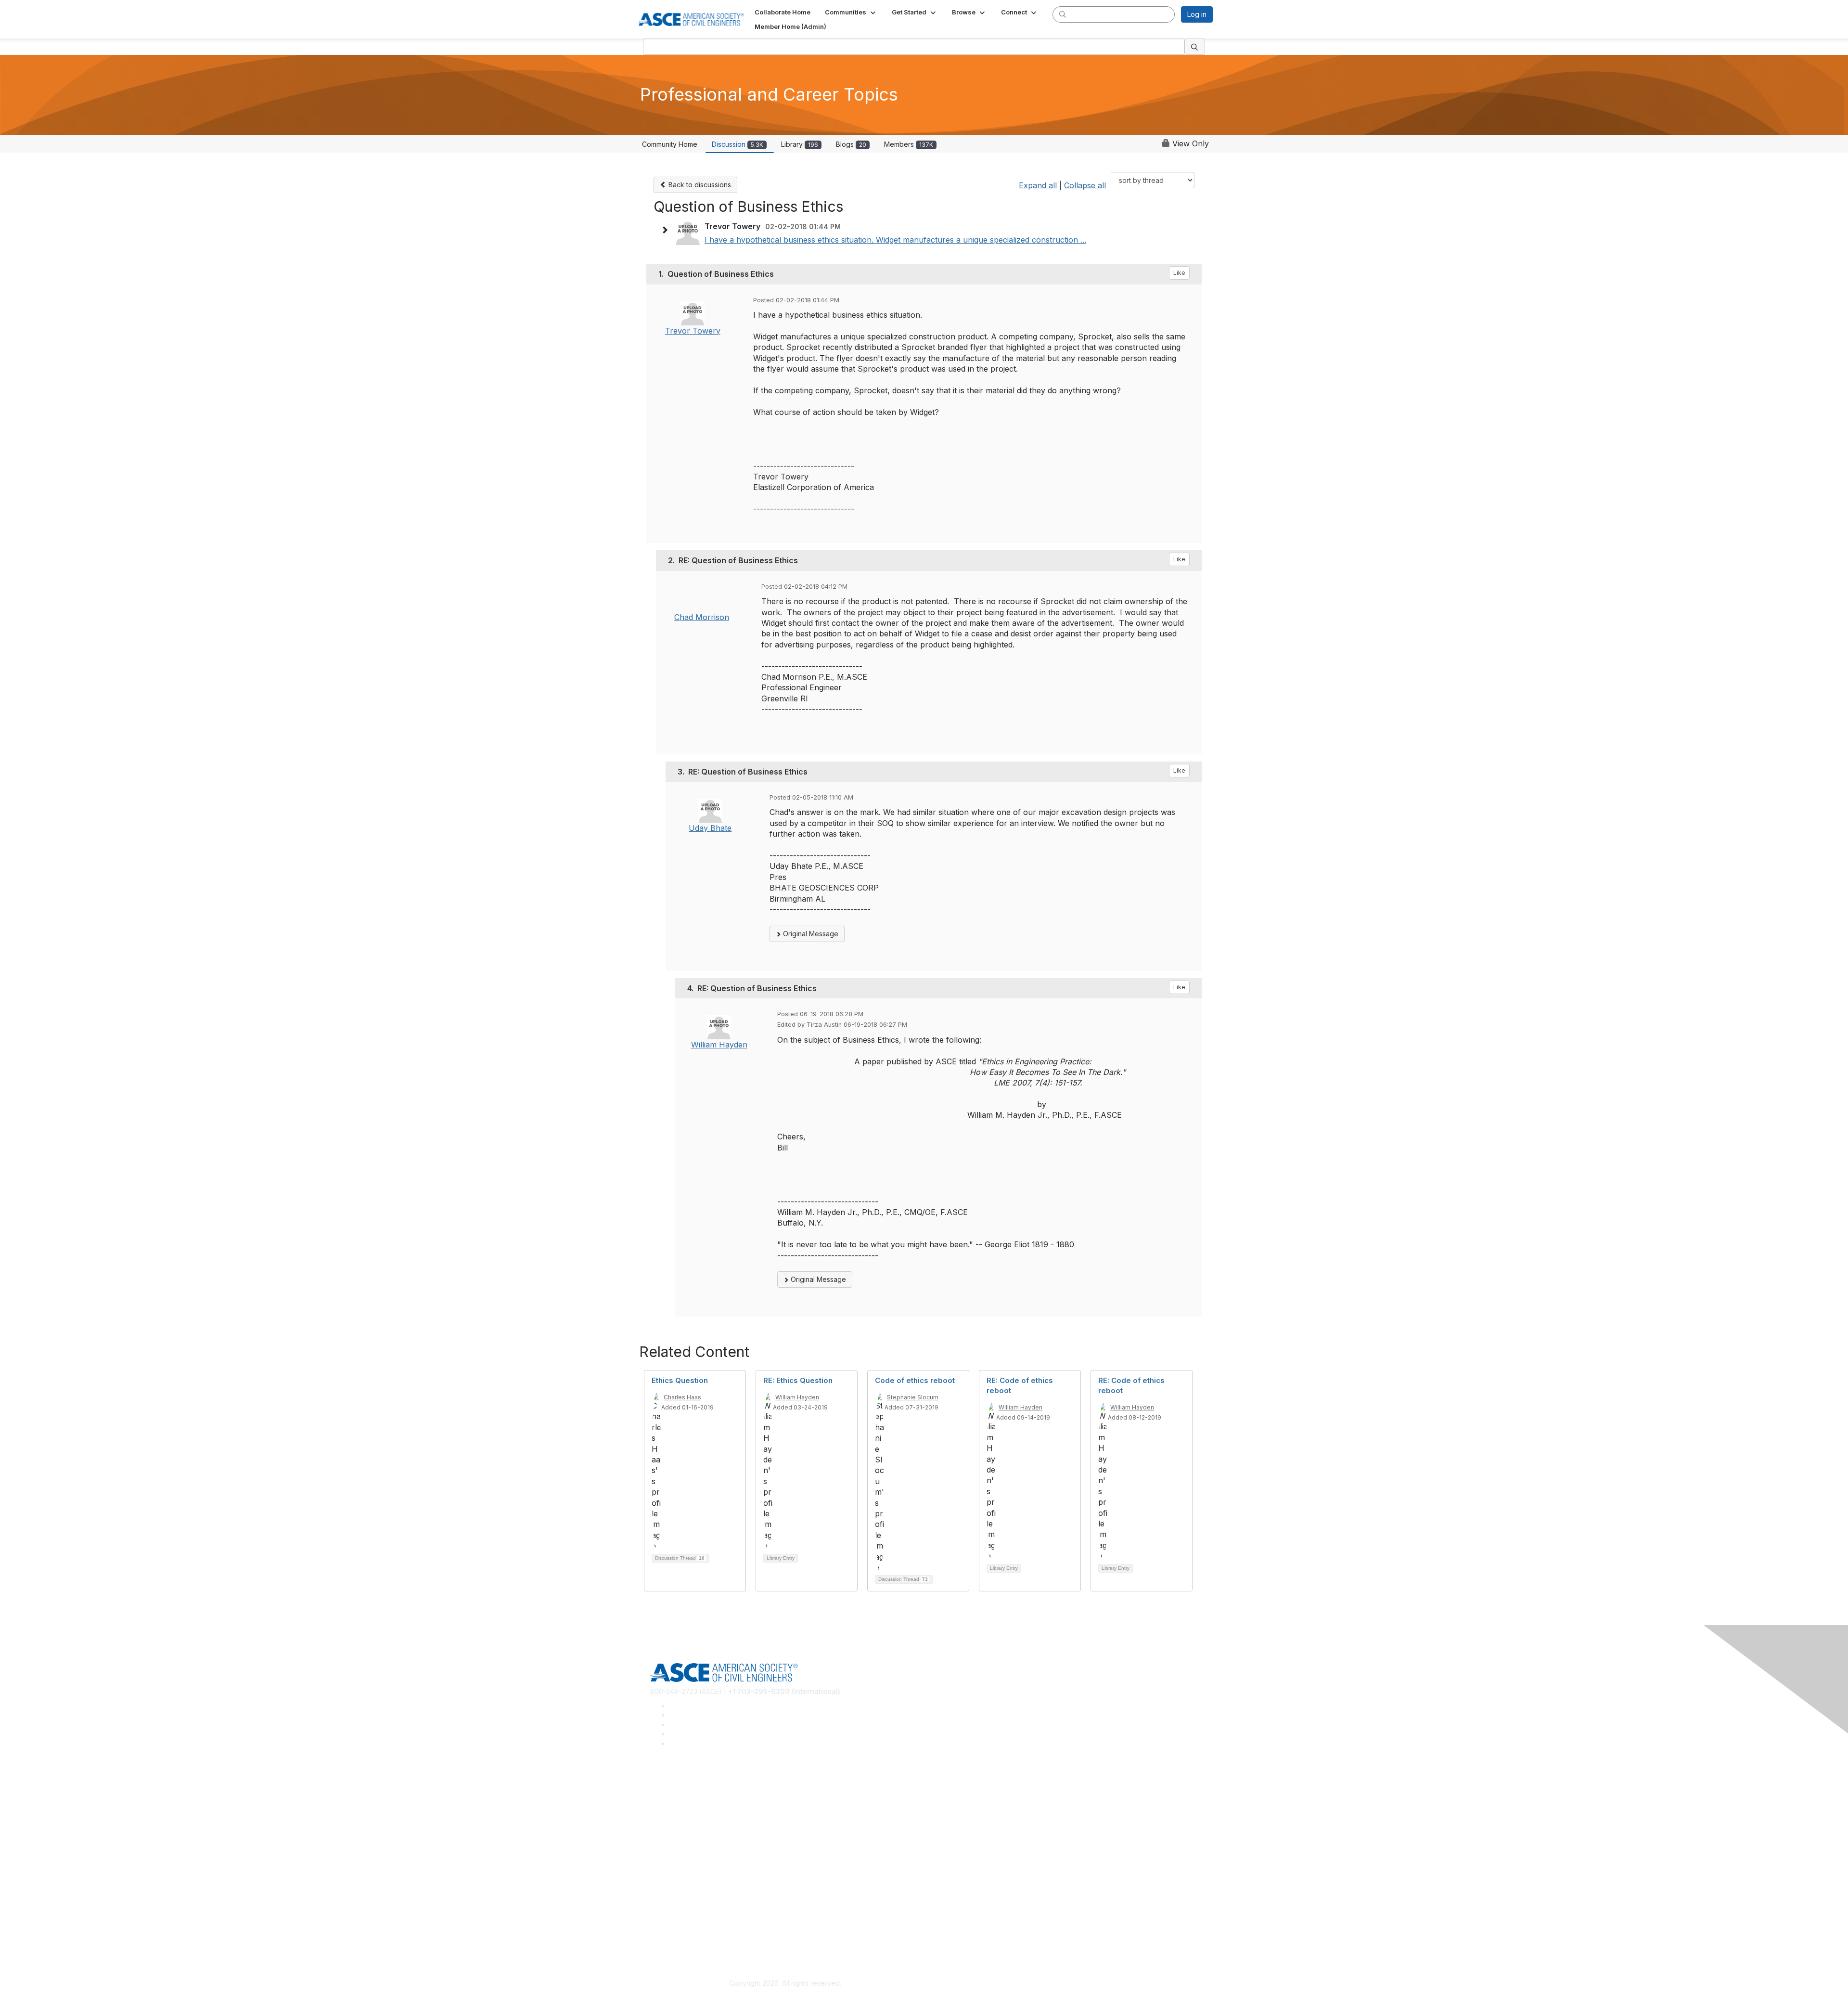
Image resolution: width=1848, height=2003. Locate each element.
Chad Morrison (702, 617)
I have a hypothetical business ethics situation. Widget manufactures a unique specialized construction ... (895, 240)
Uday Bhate (710, 828)
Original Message (810, 934)
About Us (665, 1924)
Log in (1197, 14)
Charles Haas (682, 1397)
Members (909, 144)
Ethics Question (680, 1380)
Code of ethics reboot (915, 1380)
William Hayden (719, 1045)
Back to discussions (699, 185)
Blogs (851, 144)
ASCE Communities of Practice (698, 1813)
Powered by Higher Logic (1063, 1984)
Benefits (663, 1868)
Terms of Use (672, 1938)
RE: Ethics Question (798, 1380)
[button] (851, 12)
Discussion (738, 144)
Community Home (670, 144)
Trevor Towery (693, 331)
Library (800, 144)
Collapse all (1085, 185)
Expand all (1038, 185)
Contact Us (667, 1883)
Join (657, 1854)
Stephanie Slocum (913, 1397)
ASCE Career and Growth (690, 1799)
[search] (1063, 14)
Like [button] (1179, 273)
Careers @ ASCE (677, 1785)
